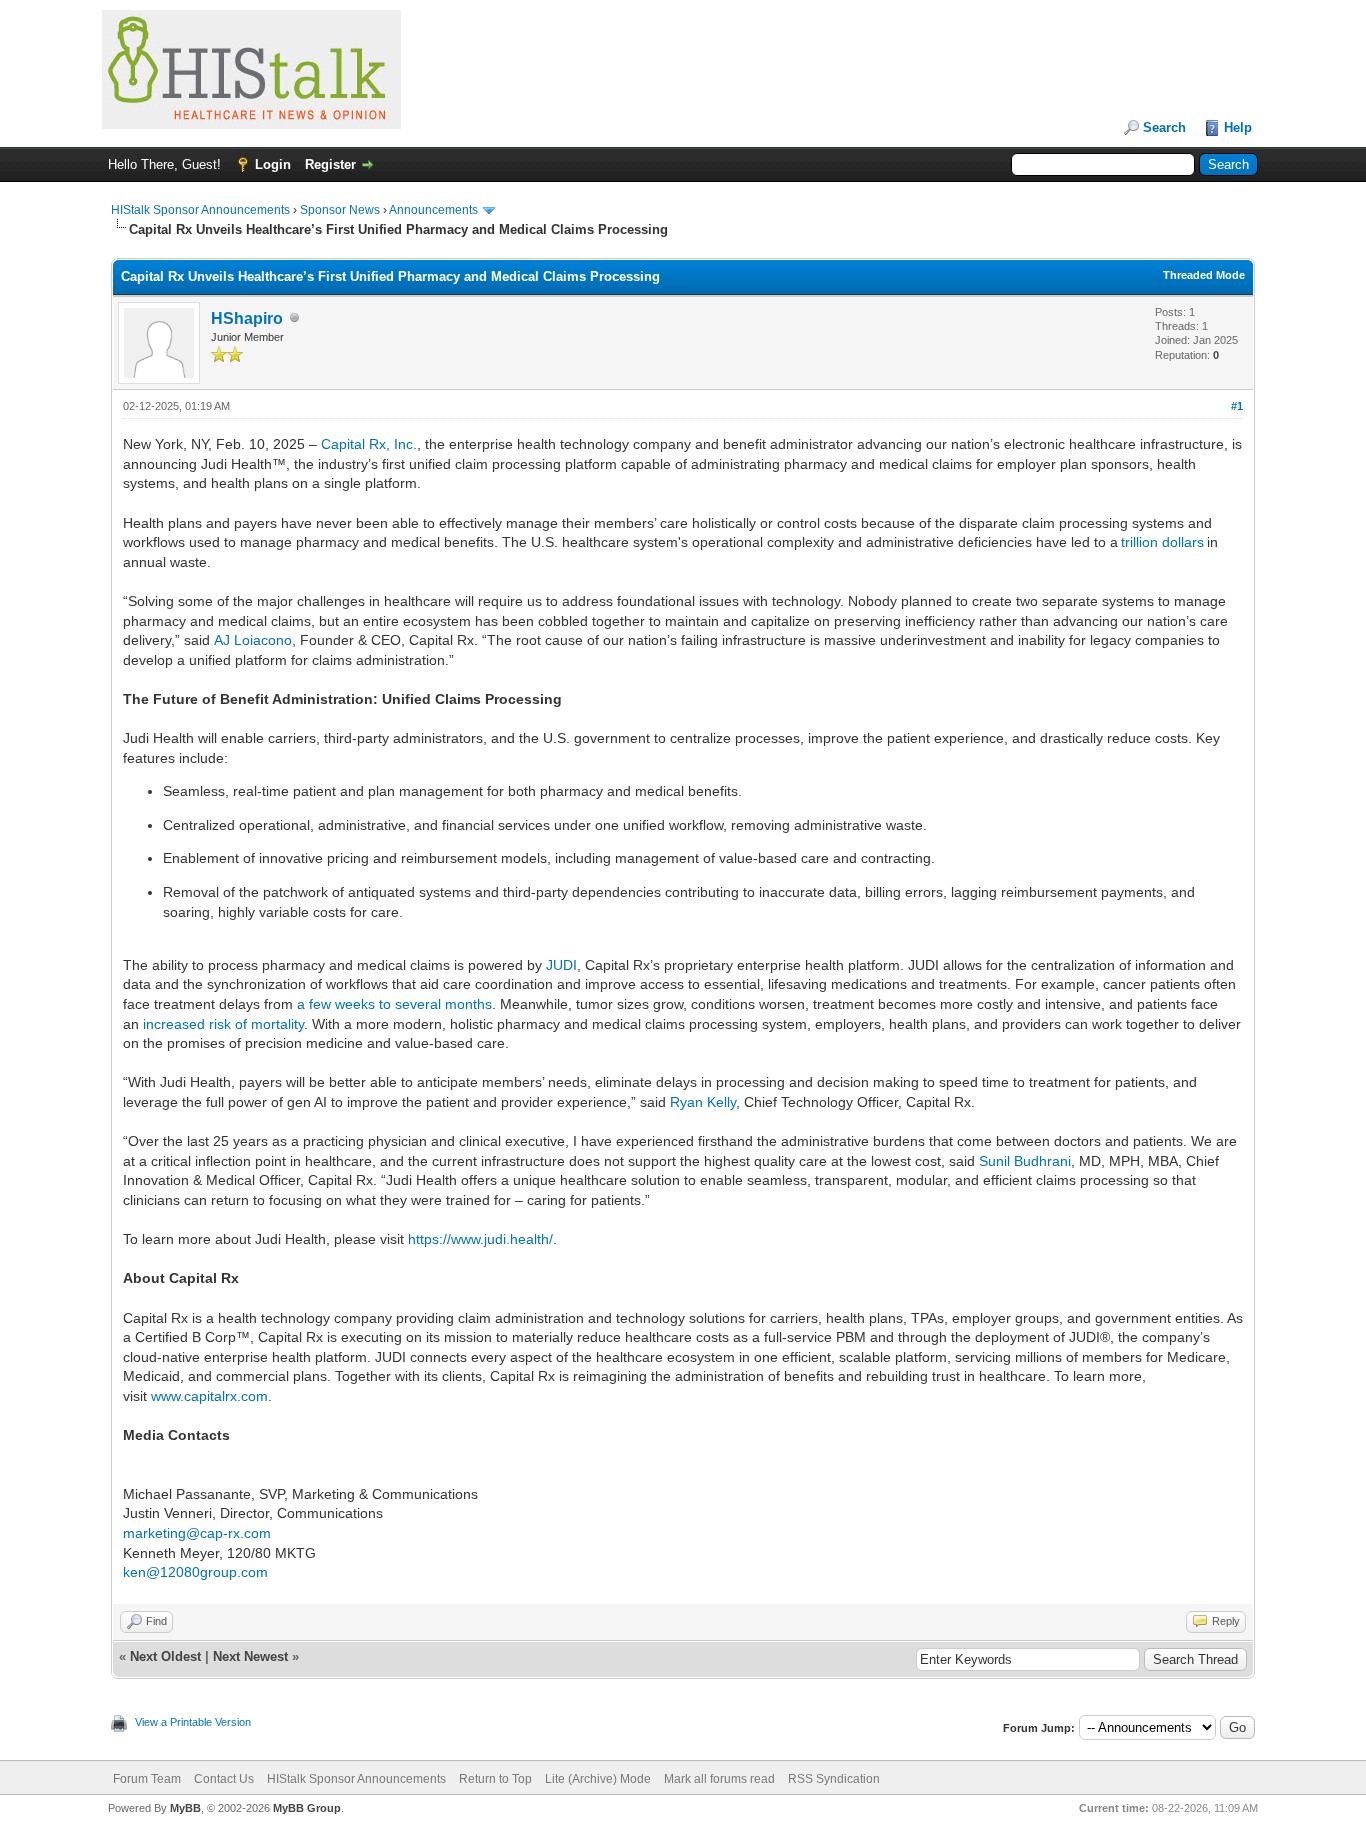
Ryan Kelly (703, 1102)
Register (330, 164)
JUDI (561, 965)
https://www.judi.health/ (480, 1239)
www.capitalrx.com (209, 1396)
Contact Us (224, 1779)
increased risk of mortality (223, 1024)
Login (273, 164)
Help (1238, 127)
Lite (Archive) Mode (598, 1779)
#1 (1237, 406)
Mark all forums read (719, 1779)
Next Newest (250, 1656)
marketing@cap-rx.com (197, 1533)
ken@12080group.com (195, 1572)
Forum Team (147, 1779)
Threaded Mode (1204, 275)
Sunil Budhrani (1025, 1161)
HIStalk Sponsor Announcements (200, 210)
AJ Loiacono (253, 640)
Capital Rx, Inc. (369, 444)
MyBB (185, 1808)
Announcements (433, 210)
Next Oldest (165, 1656)
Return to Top (495, 1779)
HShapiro (247, 318)
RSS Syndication (834, 1779)
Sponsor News (340, 210)
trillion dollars (1162, 542)
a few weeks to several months (394, 1004)
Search (1164, 127)
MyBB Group (307, 1808)
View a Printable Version (193, 1722)
